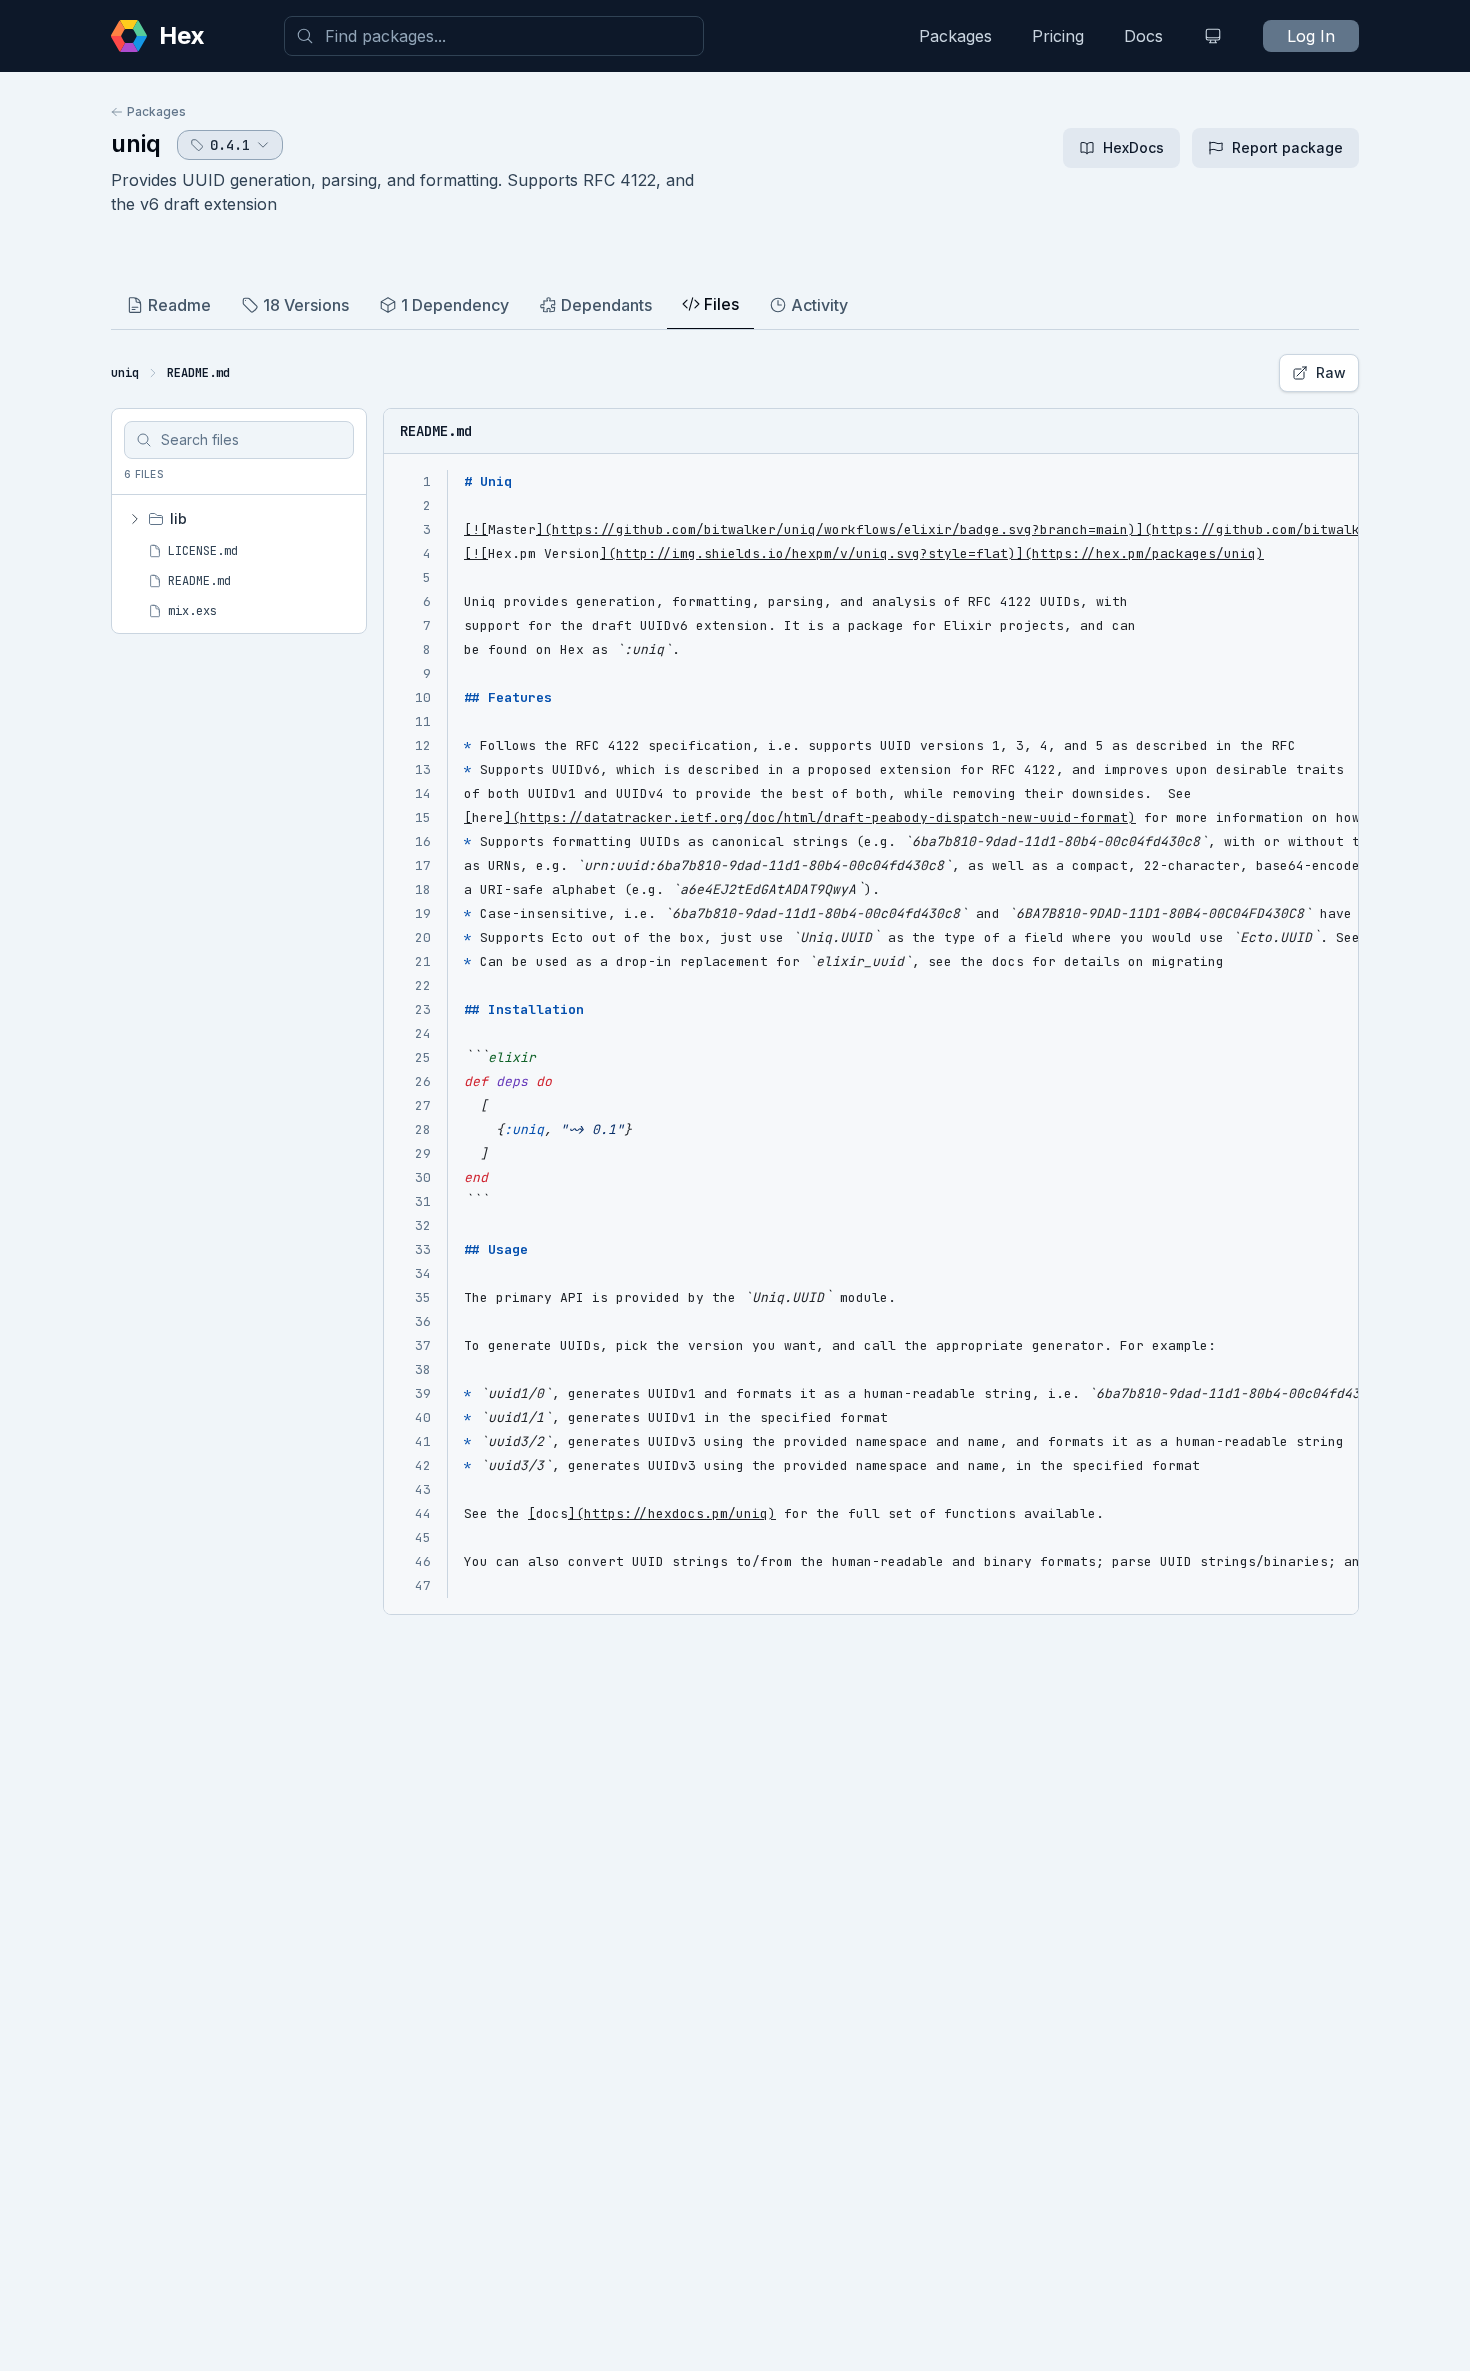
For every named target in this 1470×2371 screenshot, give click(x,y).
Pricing (1058, 36)
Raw (1331, 372)
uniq (136, 143)
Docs (1143, 36)
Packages (955, 36)
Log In (1311, 36)
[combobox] (494, 36)
